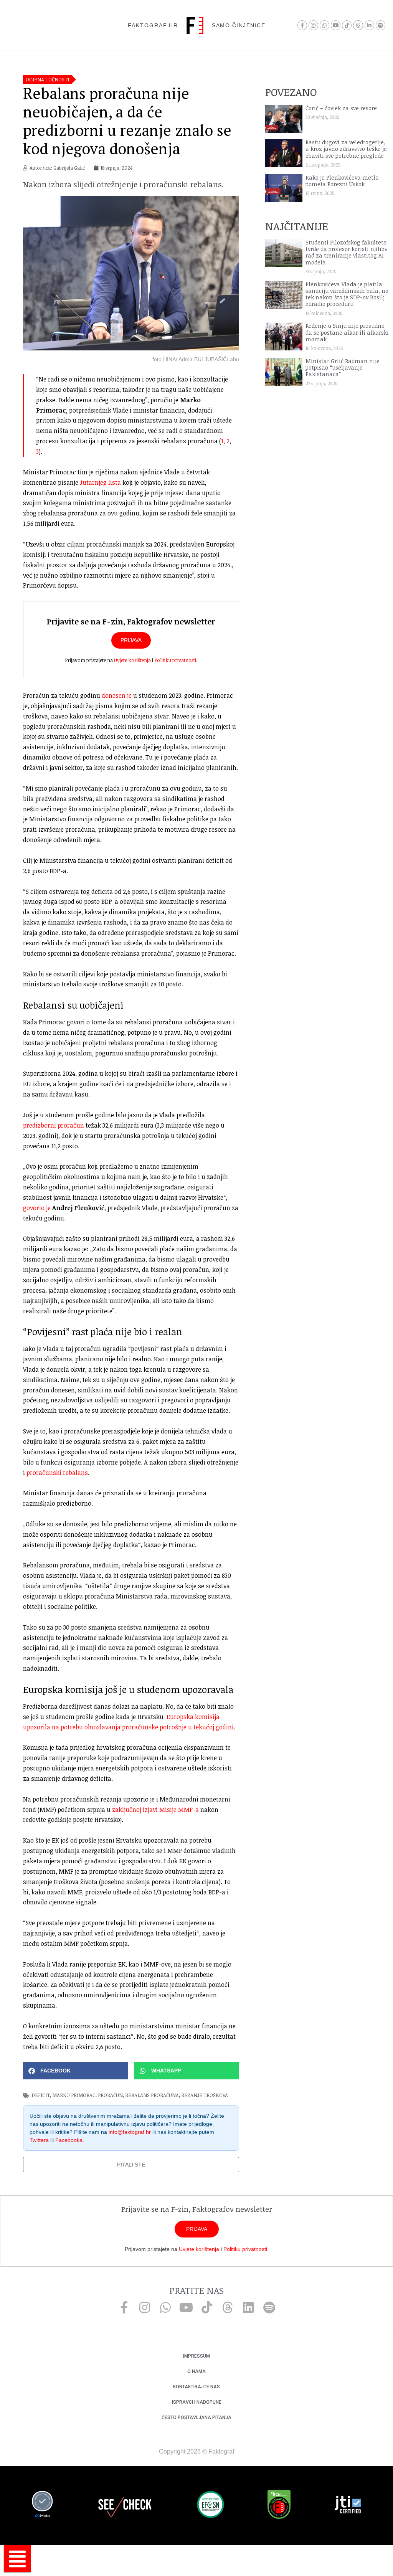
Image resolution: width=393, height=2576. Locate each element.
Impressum (196, 2356)
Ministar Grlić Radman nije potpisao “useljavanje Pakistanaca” (343, 368)
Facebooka (69, 2140)
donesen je (117, 695)
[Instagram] (313, 25)
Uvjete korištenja (132, 660)
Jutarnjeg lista (100, 482)
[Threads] (358, 25)
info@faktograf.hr (130, 2132)
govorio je (37, 1208)
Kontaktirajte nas (196, 2387)
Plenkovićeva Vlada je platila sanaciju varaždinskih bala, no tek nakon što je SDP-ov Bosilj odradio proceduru (347, 294)
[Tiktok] (347, 25)
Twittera (39, 2140)
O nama (196, 2371)
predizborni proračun (54, 1125)
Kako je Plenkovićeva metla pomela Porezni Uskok (342, 181)
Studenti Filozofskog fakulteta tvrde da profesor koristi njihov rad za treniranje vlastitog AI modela (346, 252)
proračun (110, 2095)
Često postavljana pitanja (196, 2417)
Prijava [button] (131, 640)
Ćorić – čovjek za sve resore (341, 108)
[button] (75, 2071)
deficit (41, 2095)
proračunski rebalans (57, 1473)
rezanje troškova (205, 2095)
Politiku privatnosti (175, 660)
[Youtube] (336, 25)
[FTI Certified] (348, 2506)
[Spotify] (381, 25)
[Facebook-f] (302, 25)
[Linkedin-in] (369, 25)
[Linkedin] (248, 2307)
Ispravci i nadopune (197, 2402)
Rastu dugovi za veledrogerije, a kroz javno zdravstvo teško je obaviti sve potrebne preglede (346, 149)
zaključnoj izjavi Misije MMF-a (155, 1810)
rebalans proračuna (152, 2095)
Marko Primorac (74, 2095)
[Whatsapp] (324, 25)
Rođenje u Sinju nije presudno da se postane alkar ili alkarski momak (347, 332)
